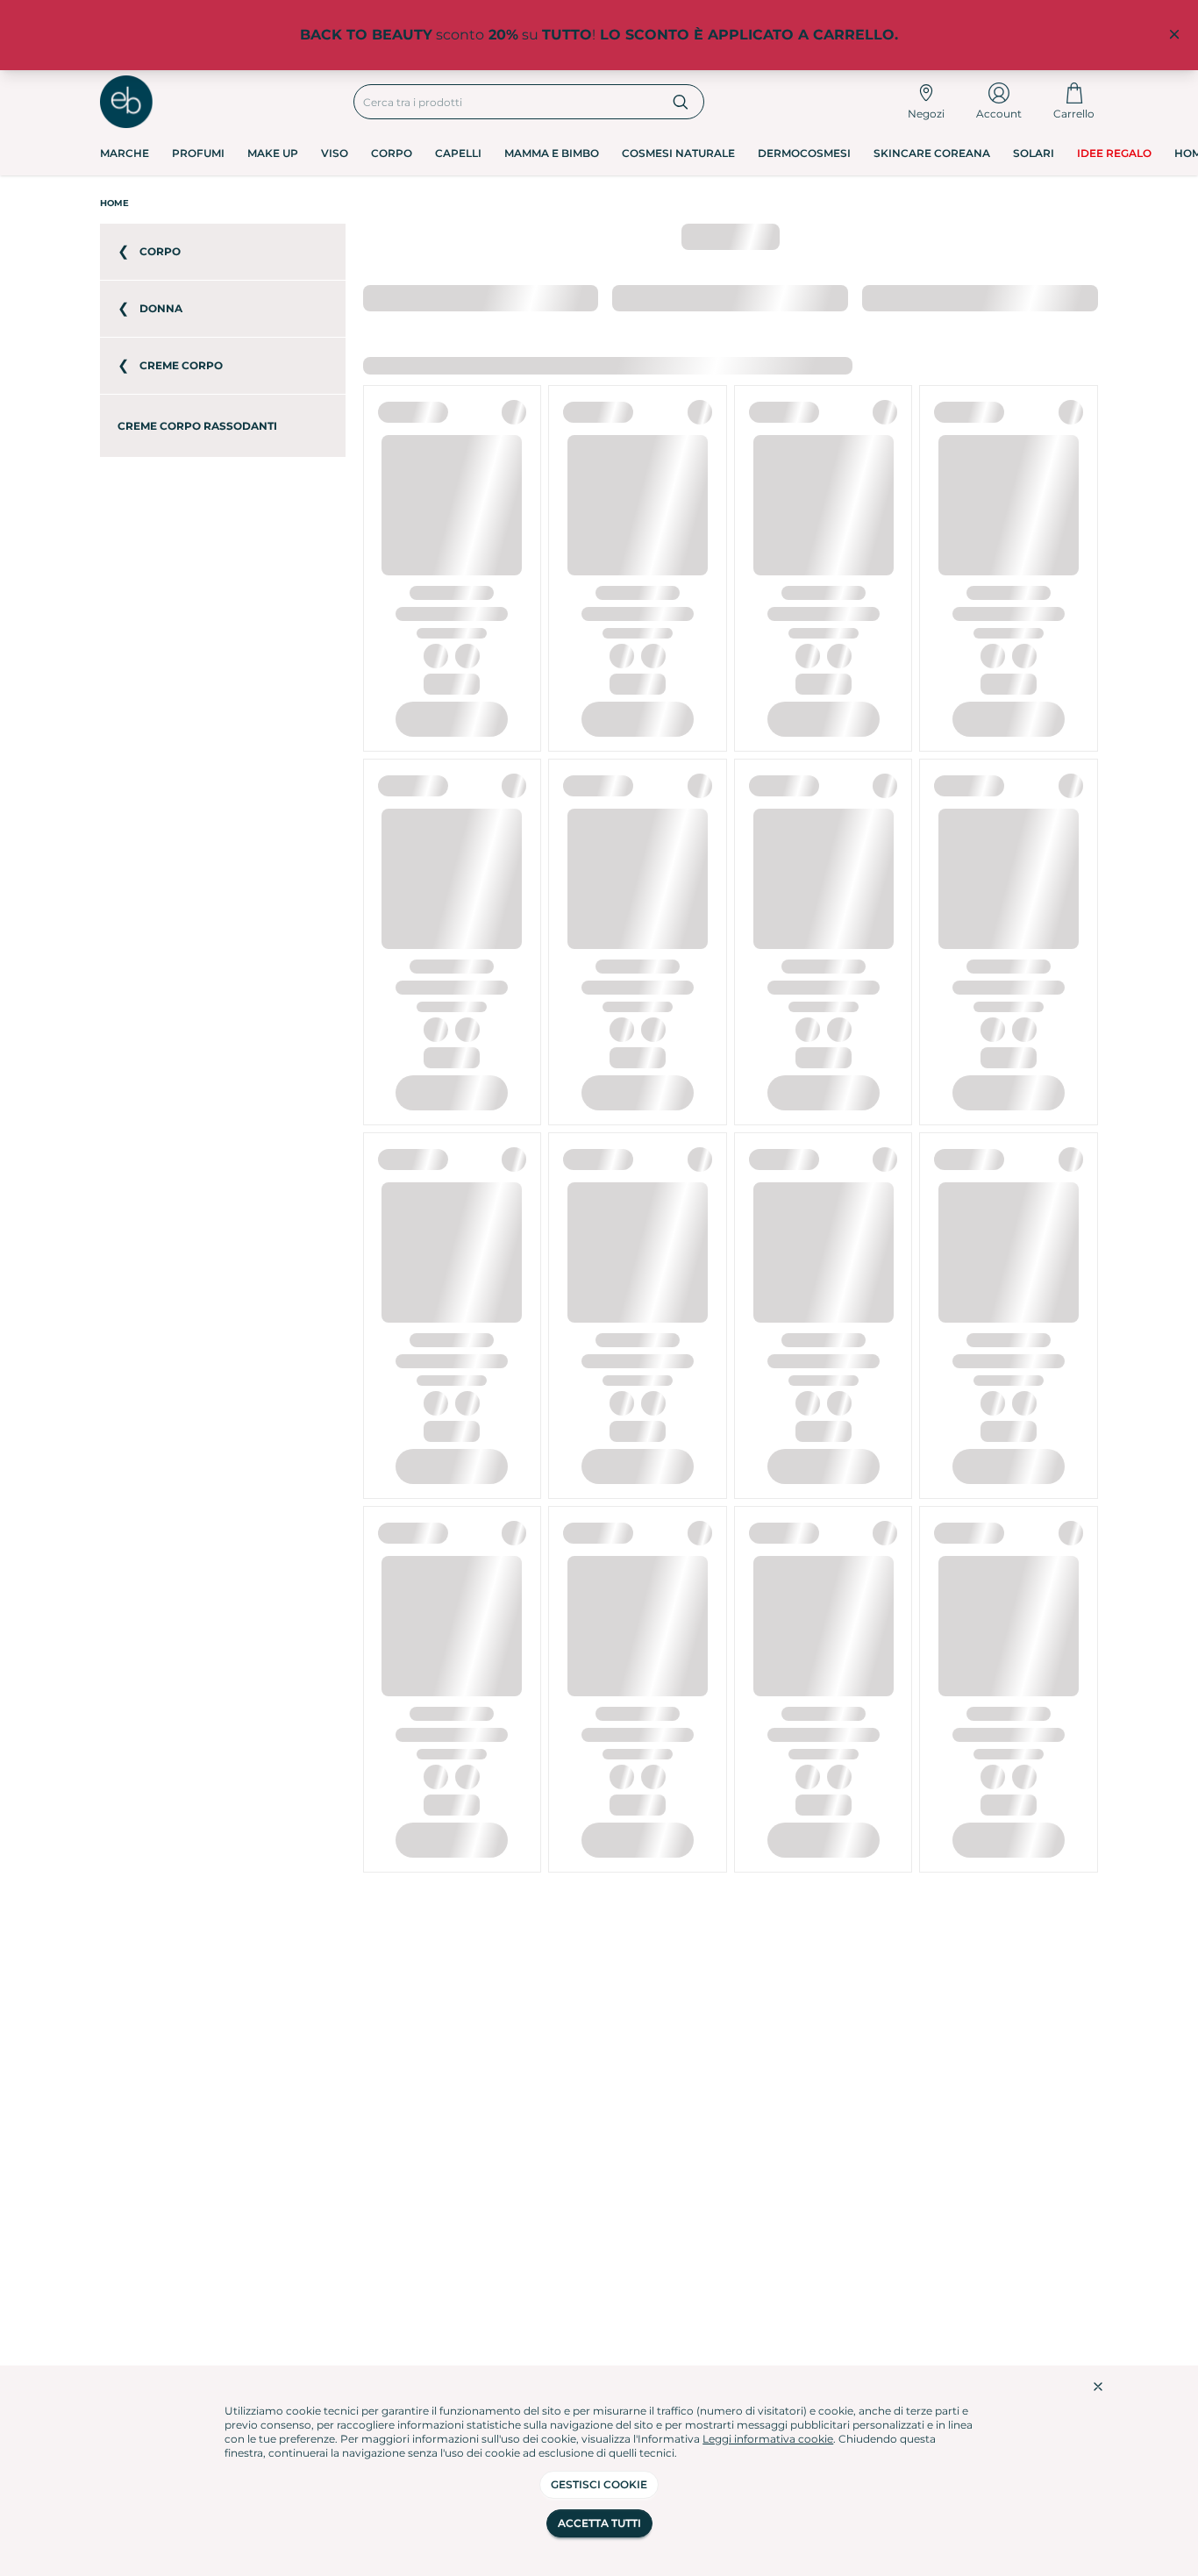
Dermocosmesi (804, 153)
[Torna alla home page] (126, 102)
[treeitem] (223, 252)
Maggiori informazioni (736, 366)
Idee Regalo (1114, 153)
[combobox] (507, 102)
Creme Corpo (298, 203)
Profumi (198, 153)
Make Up (273, 153)
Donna (224, 203)
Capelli (458, 153)
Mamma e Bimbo (552, 153)
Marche (125, 153)
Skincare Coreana (932, 153)
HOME (114, 203)
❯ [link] (1083, 297)
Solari (1034, 153)
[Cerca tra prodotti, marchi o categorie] (681, 102)
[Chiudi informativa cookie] (1098, 2387)
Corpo (392, 153)
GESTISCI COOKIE (599, 2484)
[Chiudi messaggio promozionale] (1174, 35)
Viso (335, 153)
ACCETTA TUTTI (599, 2523)
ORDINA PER (399, 297)
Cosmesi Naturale (678, 153)
